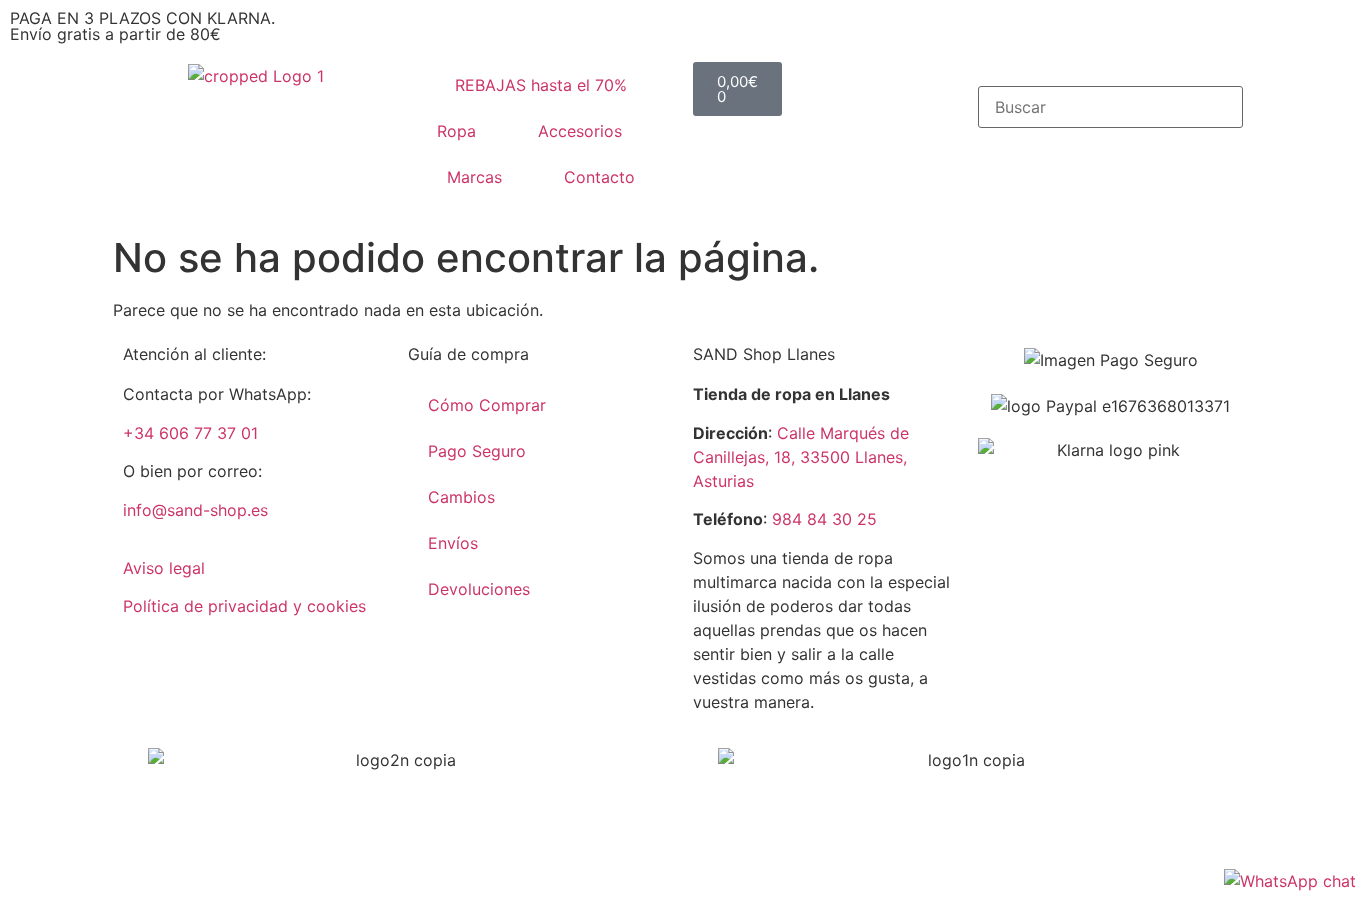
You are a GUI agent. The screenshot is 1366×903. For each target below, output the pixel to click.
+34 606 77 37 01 (190, 433)
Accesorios (580, 131)
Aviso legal (164, 568)
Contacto (599, 177)
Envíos (453, 543)
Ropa (456, 131)
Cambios (461, 497)
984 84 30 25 (824, 519)
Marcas (474, 177)
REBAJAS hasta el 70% (541, 85)
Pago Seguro (477, 451)
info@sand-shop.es (195, 510)
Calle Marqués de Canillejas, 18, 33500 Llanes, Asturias (801, 457)
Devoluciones (479, 589)
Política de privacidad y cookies (244, 606)
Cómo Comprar (487, 405)
